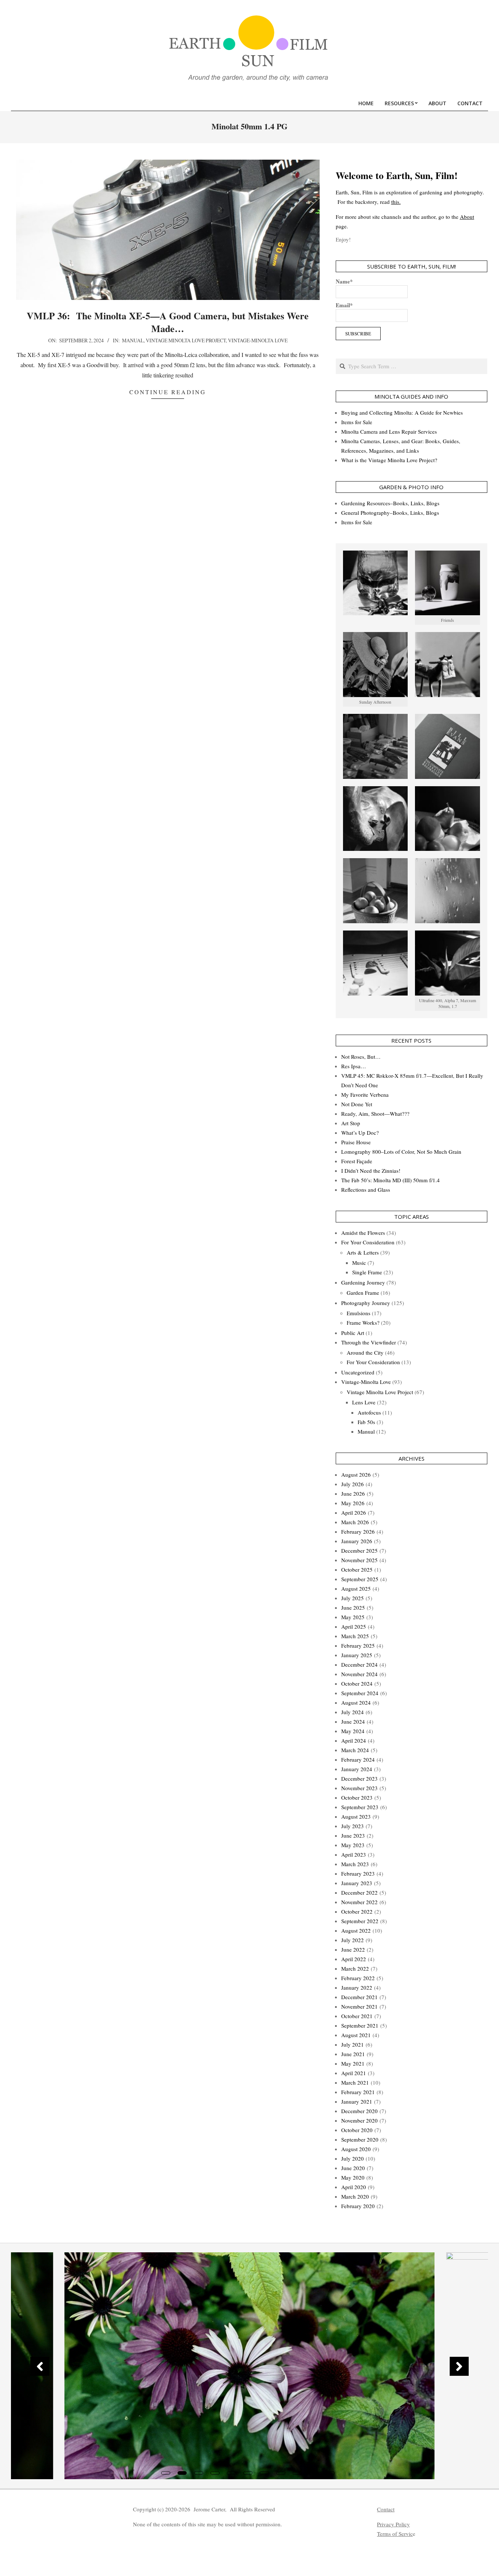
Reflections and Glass (366, 1190)
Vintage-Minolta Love (258, 340)
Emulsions (359, 1313)
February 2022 (358, 1978)
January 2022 (357, 1987)
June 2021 (353, 2054)
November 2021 (359, 2006)
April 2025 (354, 1626)
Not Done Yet (357, 1104)
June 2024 (353, 1721)
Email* (344, 305)
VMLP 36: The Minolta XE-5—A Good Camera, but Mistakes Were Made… (168, 322)
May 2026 (353, 1503)
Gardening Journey (363, 1282)
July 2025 (353, 1598)
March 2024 (355, 1750)
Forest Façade (357, 1161)
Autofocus (369, 1412)
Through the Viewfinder (369, 1342)
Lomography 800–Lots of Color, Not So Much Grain (401, 1152)
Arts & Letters (363, 1252)
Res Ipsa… (354, 1066)
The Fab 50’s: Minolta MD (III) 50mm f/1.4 (391, 1180)
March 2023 (355, 1864)
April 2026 (354, 1513)
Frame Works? (363, 1323)
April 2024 (354, 1740)
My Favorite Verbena (365, 1095)
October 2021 (357, 2016)
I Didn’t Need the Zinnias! (371, 1171)
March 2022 (355, 1968)
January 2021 (357, 2101)
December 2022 (359, 1892)
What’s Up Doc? (360, 1133)
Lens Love (364, 1402)
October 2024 (357, 1683)
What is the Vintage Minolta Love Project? (389, 460)
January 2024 (357, 1769)
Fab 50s (366, 1422)
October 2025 (357, 1569)
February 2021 (358, 2092)
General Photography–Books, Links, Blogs (390, 513)
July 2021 (353, 2044)
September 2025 (360, 1579)
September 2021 (360, 2025)
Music (359, 1263)
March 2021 (355, 2082)
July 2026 (353, 1484)
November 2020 (359, 2120)
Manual (133, 340)
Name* (344, 281)
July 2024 (353, 1712)
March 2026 (355, 1522)
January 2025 (357, 1655)
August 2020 (356, 2149)
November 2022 (359, 1902)
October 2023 (357, 1797)
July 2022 (353, 1940)
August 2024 (356, 1702)
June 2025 (353, 1607)
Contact (386, 2509)
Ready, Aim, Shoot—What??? (375, 1114)
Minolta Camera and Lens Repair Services (389, 431)
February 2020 (358, 2206)
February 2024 (358, 1759)
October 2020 (357, 2130)
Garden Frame (363, 1293)
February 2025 (358, 1645)
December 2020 (359, 2111)
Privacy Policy (393, 2524)
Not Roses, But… (361, 1057)
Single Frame (367, 1272)
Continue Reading (168, 392)
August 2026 (356, 1475)
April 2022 (354, 1959)
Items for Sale (357, 422)
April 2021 (354, 2073)
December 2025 (359, 1550)
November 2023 (359, 1788)
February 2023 (358, 1873)
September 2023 (360, 1807)
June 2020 (353, 2168)
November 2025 (359, 1560)
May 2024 (353, 1731)
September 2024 (360, 1693)
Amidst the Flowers (363, 1233)
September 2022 (360, 1921)
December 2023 (359, 1778)
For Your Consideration (368, 1242)
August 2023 (356, 1816)
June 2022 (353, 1949)
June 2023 (353, 1835)
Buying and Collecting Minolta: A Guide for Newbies (402, 412)
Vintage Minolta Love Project (186, 340)
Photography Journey (366, 1303)
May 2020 (353, 2177)
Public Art (353, 1333)
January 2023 (357, 1883)
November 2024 (359, 1674)
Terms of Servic (395, 2534)
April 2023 (354, 1854)
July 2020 (353, 2158)
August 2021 (356, 2035)
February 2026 (358, 1531)
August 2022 (356, 1930)
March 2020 (355, 2196)
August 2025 (356, 1588)
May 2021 (353, 2063)
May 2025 (353, 1617)
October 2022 (357, 1911)
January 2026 (357, 1541)
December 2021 (359, 1997)
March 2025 (355, 1636)
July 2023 (353, 1826)
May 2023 (353, 1845)
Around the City (365, 1352)
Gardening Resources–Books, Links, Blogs (390, 503)
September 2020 (360, 2139)
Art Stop (351, 1123)
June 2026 (353, 1494)
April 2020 (354, 2187)
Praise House (356, 1142)
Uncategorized (358, 1372)
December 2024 (359, 1664)
